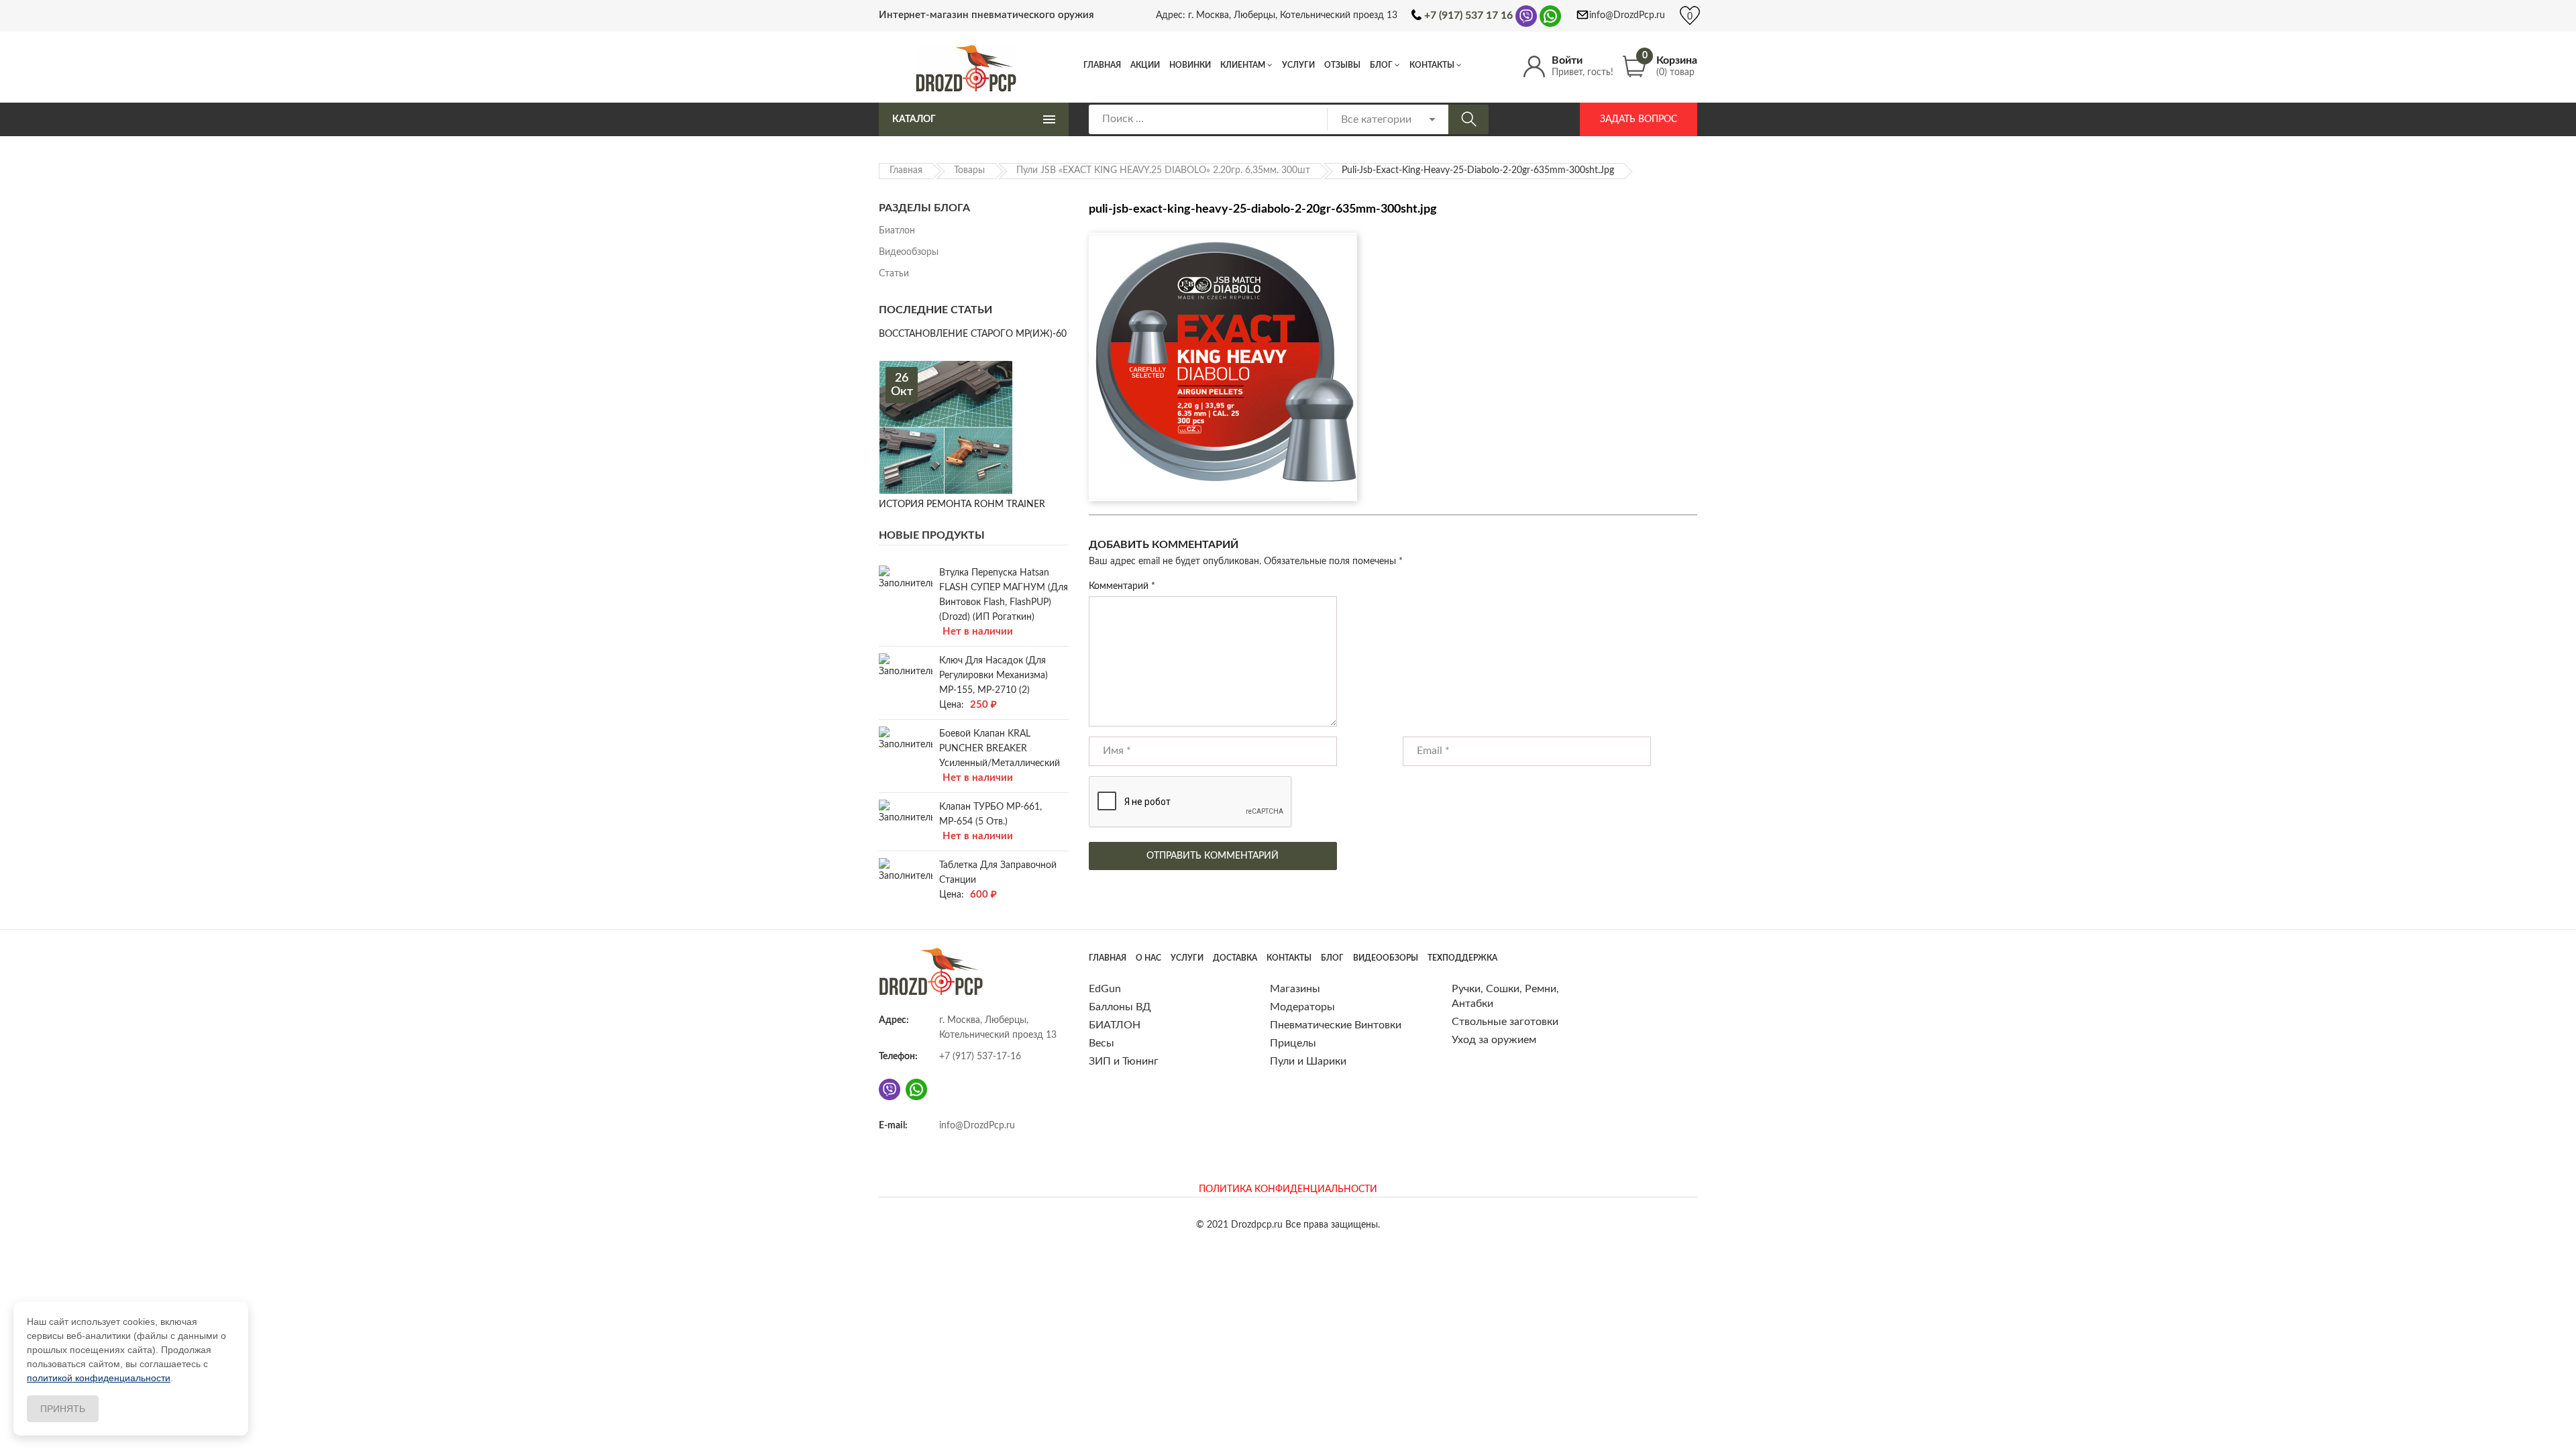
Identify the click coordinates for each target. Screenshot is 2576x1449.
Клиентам (1243, 65)
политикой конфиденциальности (99, 1378)
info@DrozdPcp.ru (1627, 15)
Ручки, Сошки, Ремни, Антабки (1505, 996)
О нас (1148, 958)
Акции (1145, 65)
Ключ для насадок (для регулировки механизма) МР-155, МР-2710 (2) (994, 676)
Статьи (894, 274)
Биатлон (897, 231)
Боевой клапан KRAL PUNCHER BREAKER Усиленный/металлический (1000, 749)
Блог (1381, 65)
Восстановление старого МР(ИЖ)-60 (973, 334)
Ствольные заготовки (1505, 1022)
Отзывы (1342, 65)
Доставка (1235, 958)
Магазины (1295, 989)
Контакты (1432, 65)
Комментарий (1122, 586)
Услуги (1298, 65)
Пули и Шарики (1308, 1061)
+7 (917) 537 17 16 (1468, 15)
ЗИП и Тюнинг (1124, 1061)
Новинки (1190, 65)
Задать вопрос (1639, 119)
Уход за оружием (1494, 1040)
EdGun (1105, 989)
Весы (1102, 1043)
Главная (1102, 65)
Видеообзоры (909, 252)
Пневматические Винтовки (1336, 1025)
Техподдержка (1462, 958)
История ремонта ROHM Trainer (962, 504)
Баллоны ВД (1120, 1007)
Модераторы (1302, 1007)
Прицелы (1293, 1043)
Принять (63, 1409)
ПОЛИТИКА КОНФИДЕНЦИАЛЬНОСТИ (1288, 1189)
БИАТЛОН (1115, 1025)
